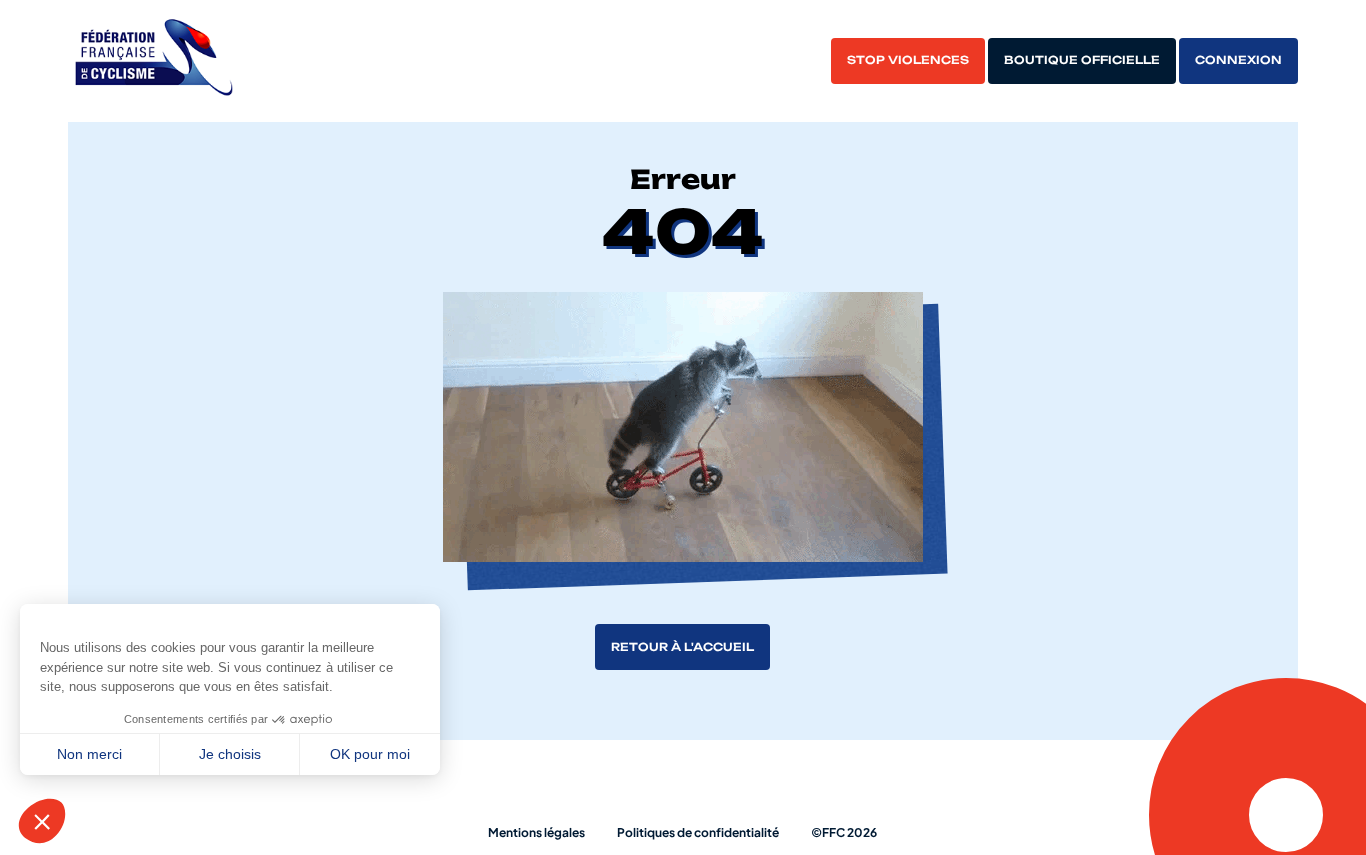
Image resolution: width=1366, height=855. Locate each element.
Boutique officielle (1082, 60)
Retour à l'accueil (682, 647)
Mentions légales (536, 832)
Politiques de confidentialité (698, 832)
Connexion (1238, 60)
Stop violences (908, 60)
